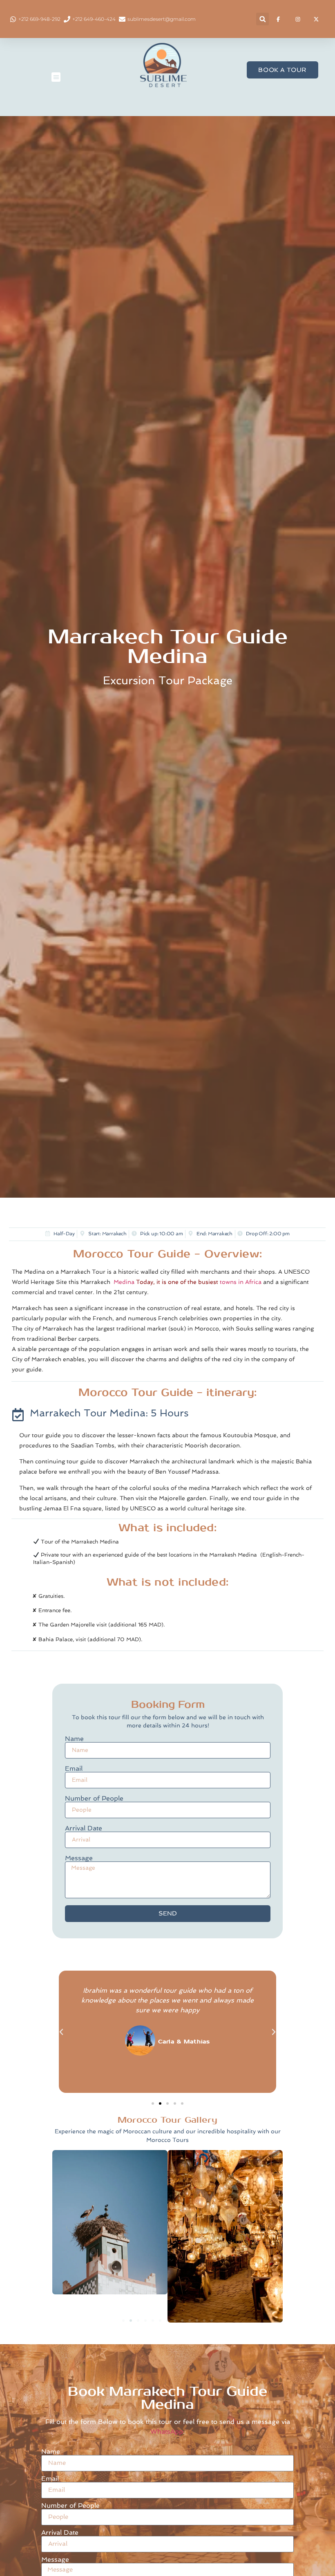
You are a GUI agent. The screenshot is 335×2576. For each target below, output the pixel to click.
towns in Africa (241, 1282)
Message (79, 1858)
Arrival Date (84, 1828)
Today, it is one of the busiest (176, 1282)
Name (74, 1739)
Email (74, 1769)
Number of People (94, 1799)
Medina (124, 1282)
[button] (262, 19)
